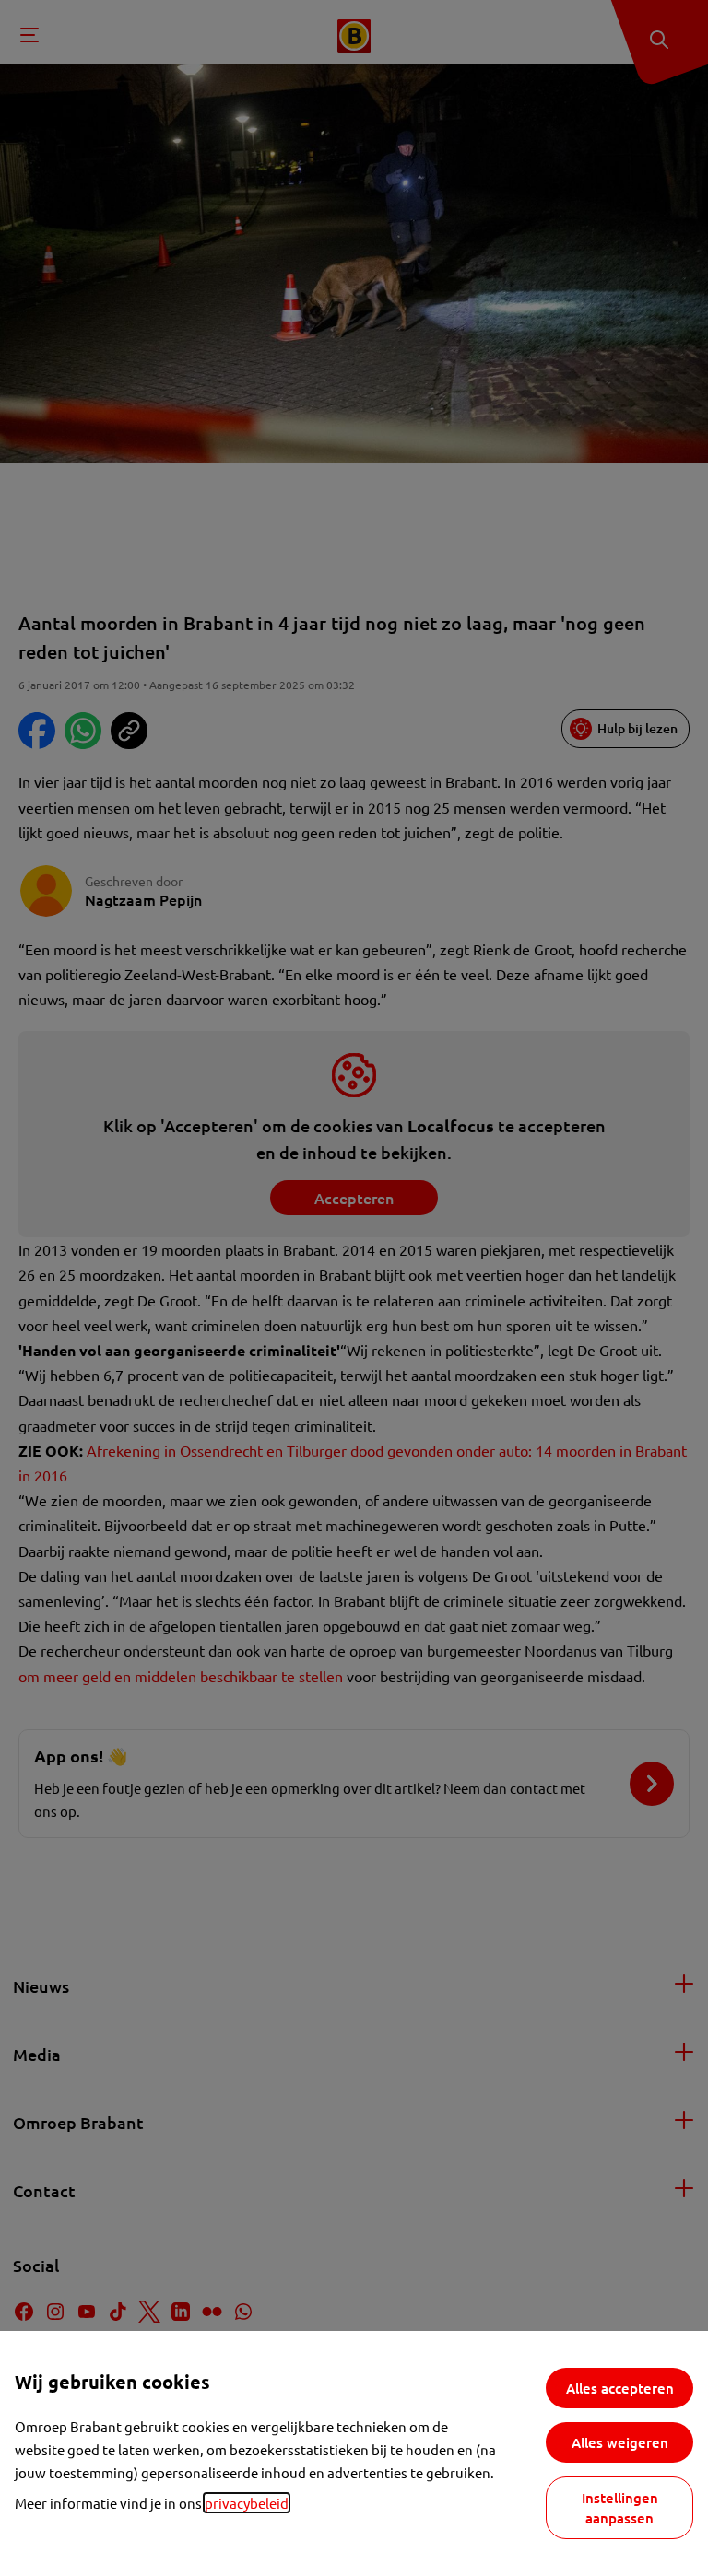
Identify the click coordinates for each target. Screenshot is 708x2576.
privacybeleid (247, 2503)
